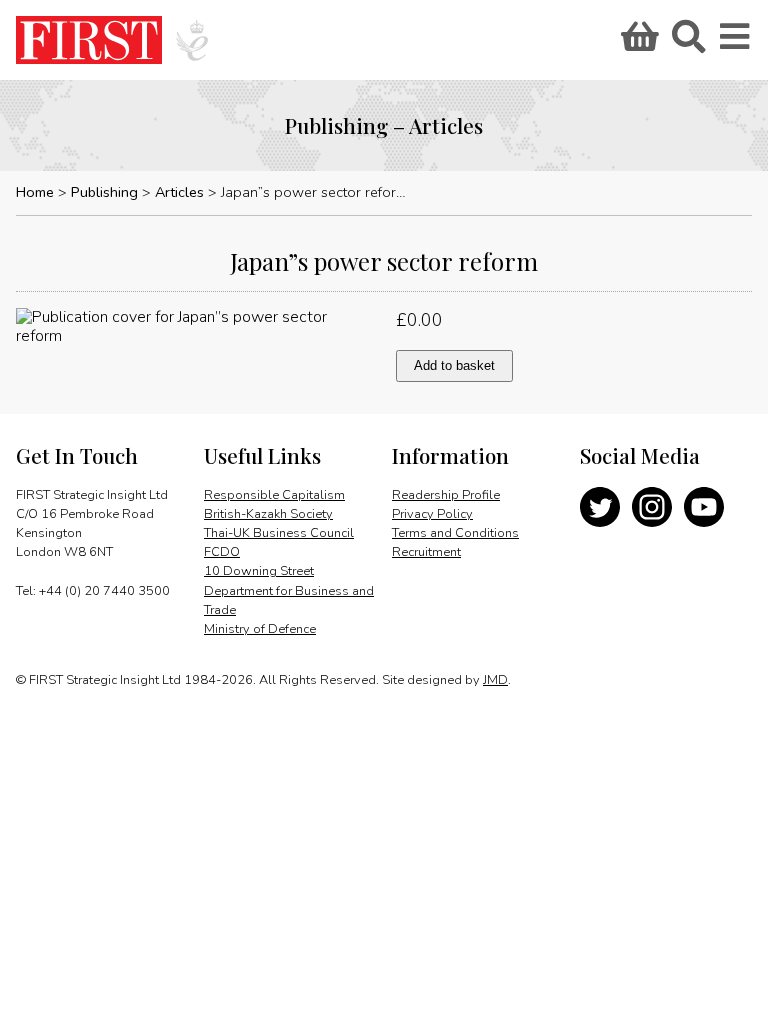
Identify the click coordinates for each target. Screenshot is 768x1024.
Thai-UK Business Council (279, 533)
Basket (637, 43)
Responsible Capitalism (274, 495)
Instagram (652, 507)
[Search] (688, 43)
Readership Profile (446, 495)
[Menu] (736, 43)
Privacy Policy (432, 514)
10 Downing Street (259, 571)
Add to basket (454, 365)
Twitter (600, 507)
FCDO (222, 552)
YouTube (704, 507)
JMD (495, 680)
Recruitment (426, 552)
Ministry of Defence (260, 629)
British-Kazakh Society (268, 514)
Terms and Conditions (455, 533)
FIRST (89, 40)
